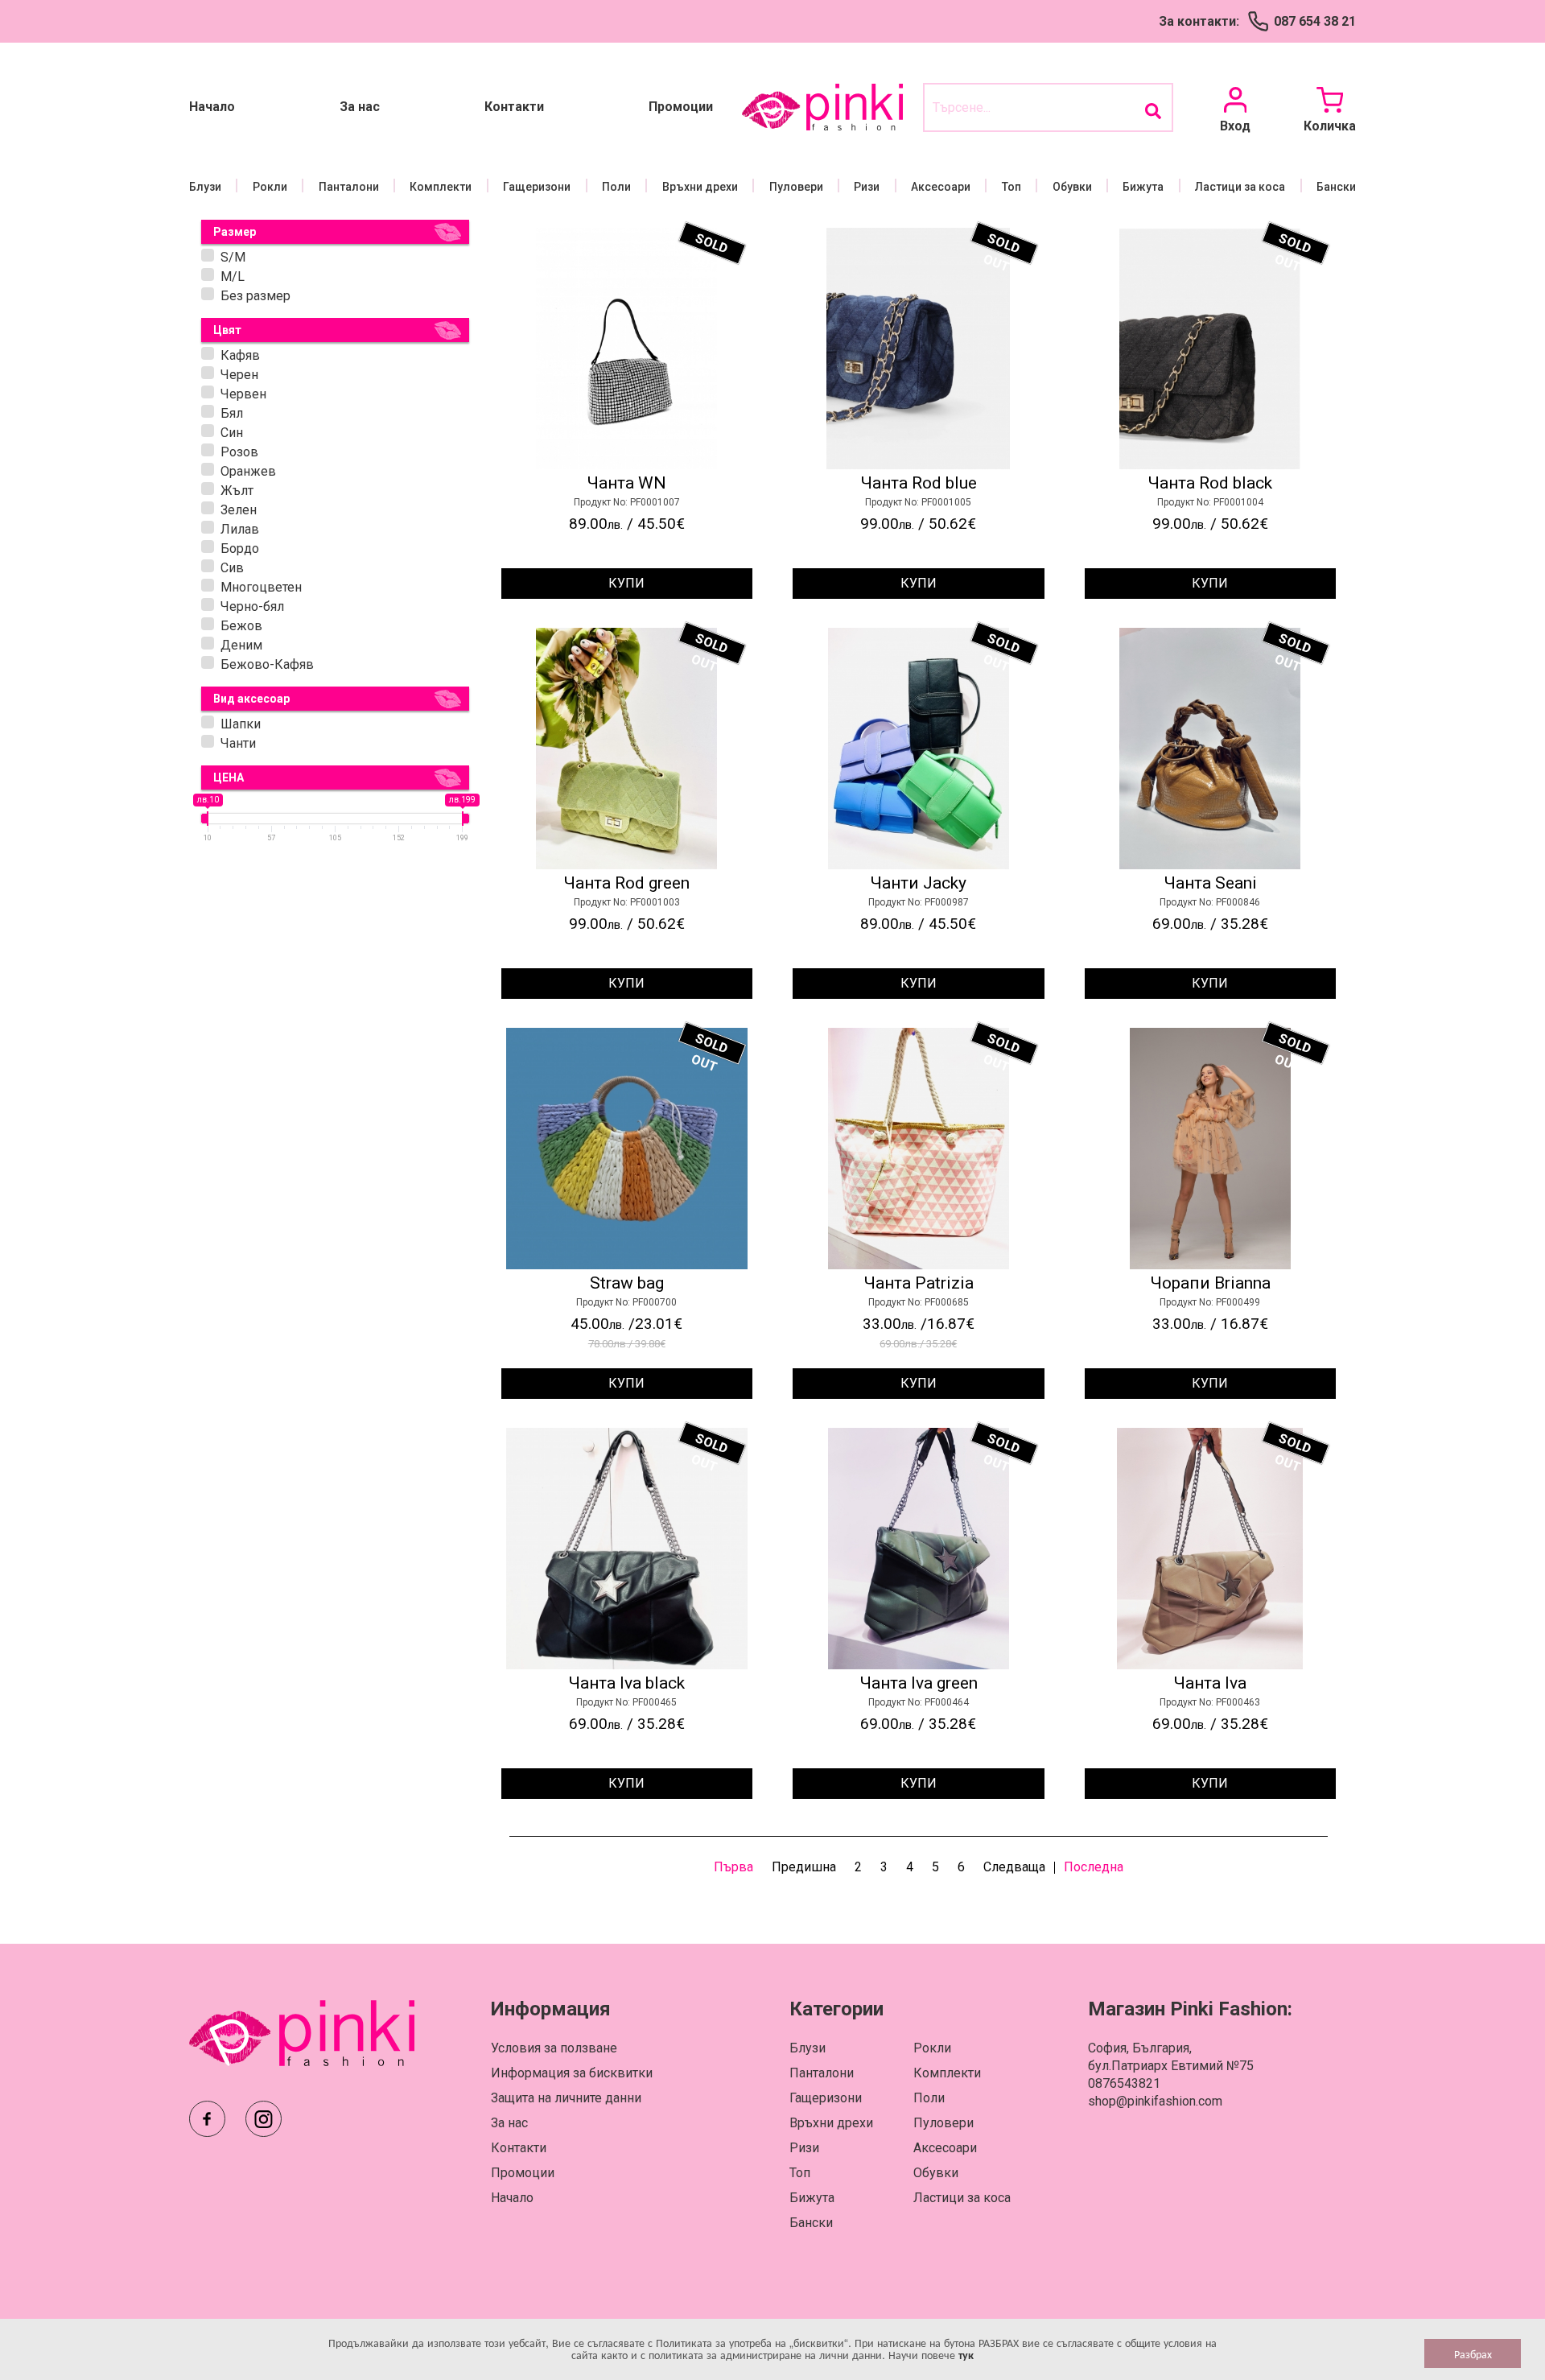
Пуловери (796, 187)
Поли (616, 187)
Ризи (867, 187)
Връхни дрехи (700, 187)
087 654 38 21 (1315, 21)
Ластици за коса (1240, 187)
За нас (360, 107)
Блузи (205, 187)
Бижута (1143, 187)
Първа (733, 1867)
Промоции (681, 107)
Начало (212, 107)
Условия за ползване (554, 2048)
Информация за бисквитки (572, 2073)
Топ (1011, 187)
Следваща (1014, 1867)
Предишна (804, 1867)
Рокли (270, 187)
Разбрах (1473, 2353)
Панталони (349, 187)
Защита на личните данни (566, 2098)
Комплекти (441, 187)
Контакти (514, 107)
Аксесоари (941, 187)
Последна (1094, 1867)
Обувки (1072, 187)
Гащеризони (537, 187)
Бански (1336, 187)
